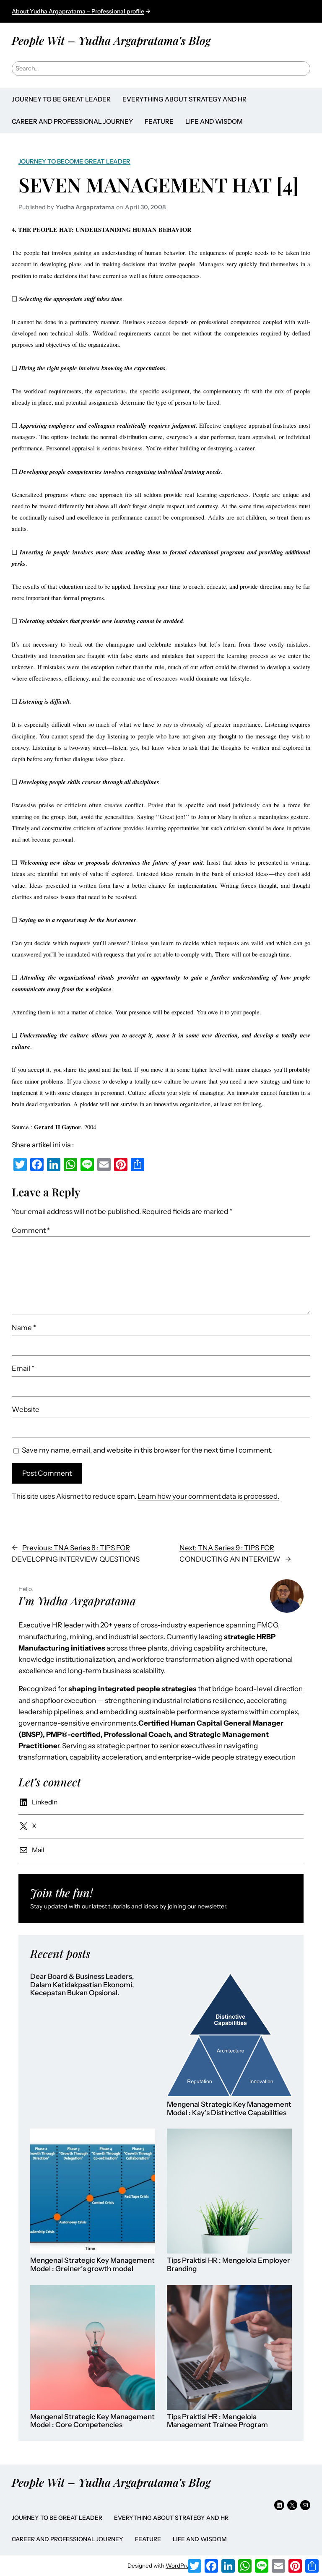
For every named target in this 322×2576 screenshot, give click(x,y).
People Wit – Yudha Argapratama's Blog (111, 40)
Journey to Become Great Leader (74, 161)
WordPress (180, 2566)
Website (26, 1409)
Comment (31, 1230)
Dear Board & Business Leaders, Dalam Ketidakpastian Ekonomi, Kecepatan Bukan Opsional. (82, 1985)
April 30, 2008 (145, 207)
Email (23, 1368)
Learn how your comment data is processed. (208, 1496)
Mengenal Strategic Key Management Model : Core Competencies (92, 2421)
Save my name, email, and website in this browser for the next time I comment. (147, 1450)
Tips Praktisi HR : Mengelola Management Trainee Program (217, 2421)
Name (24, 1328)
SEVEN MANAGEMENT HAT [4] (159, 185)
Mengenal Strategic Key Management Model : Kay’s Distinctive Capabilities (229, 2109)
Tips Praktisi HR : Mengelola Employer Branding (229, 2265)
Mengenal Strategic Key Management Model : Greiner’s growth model (92, 2265)
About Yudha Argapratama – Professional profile (78, 11)
